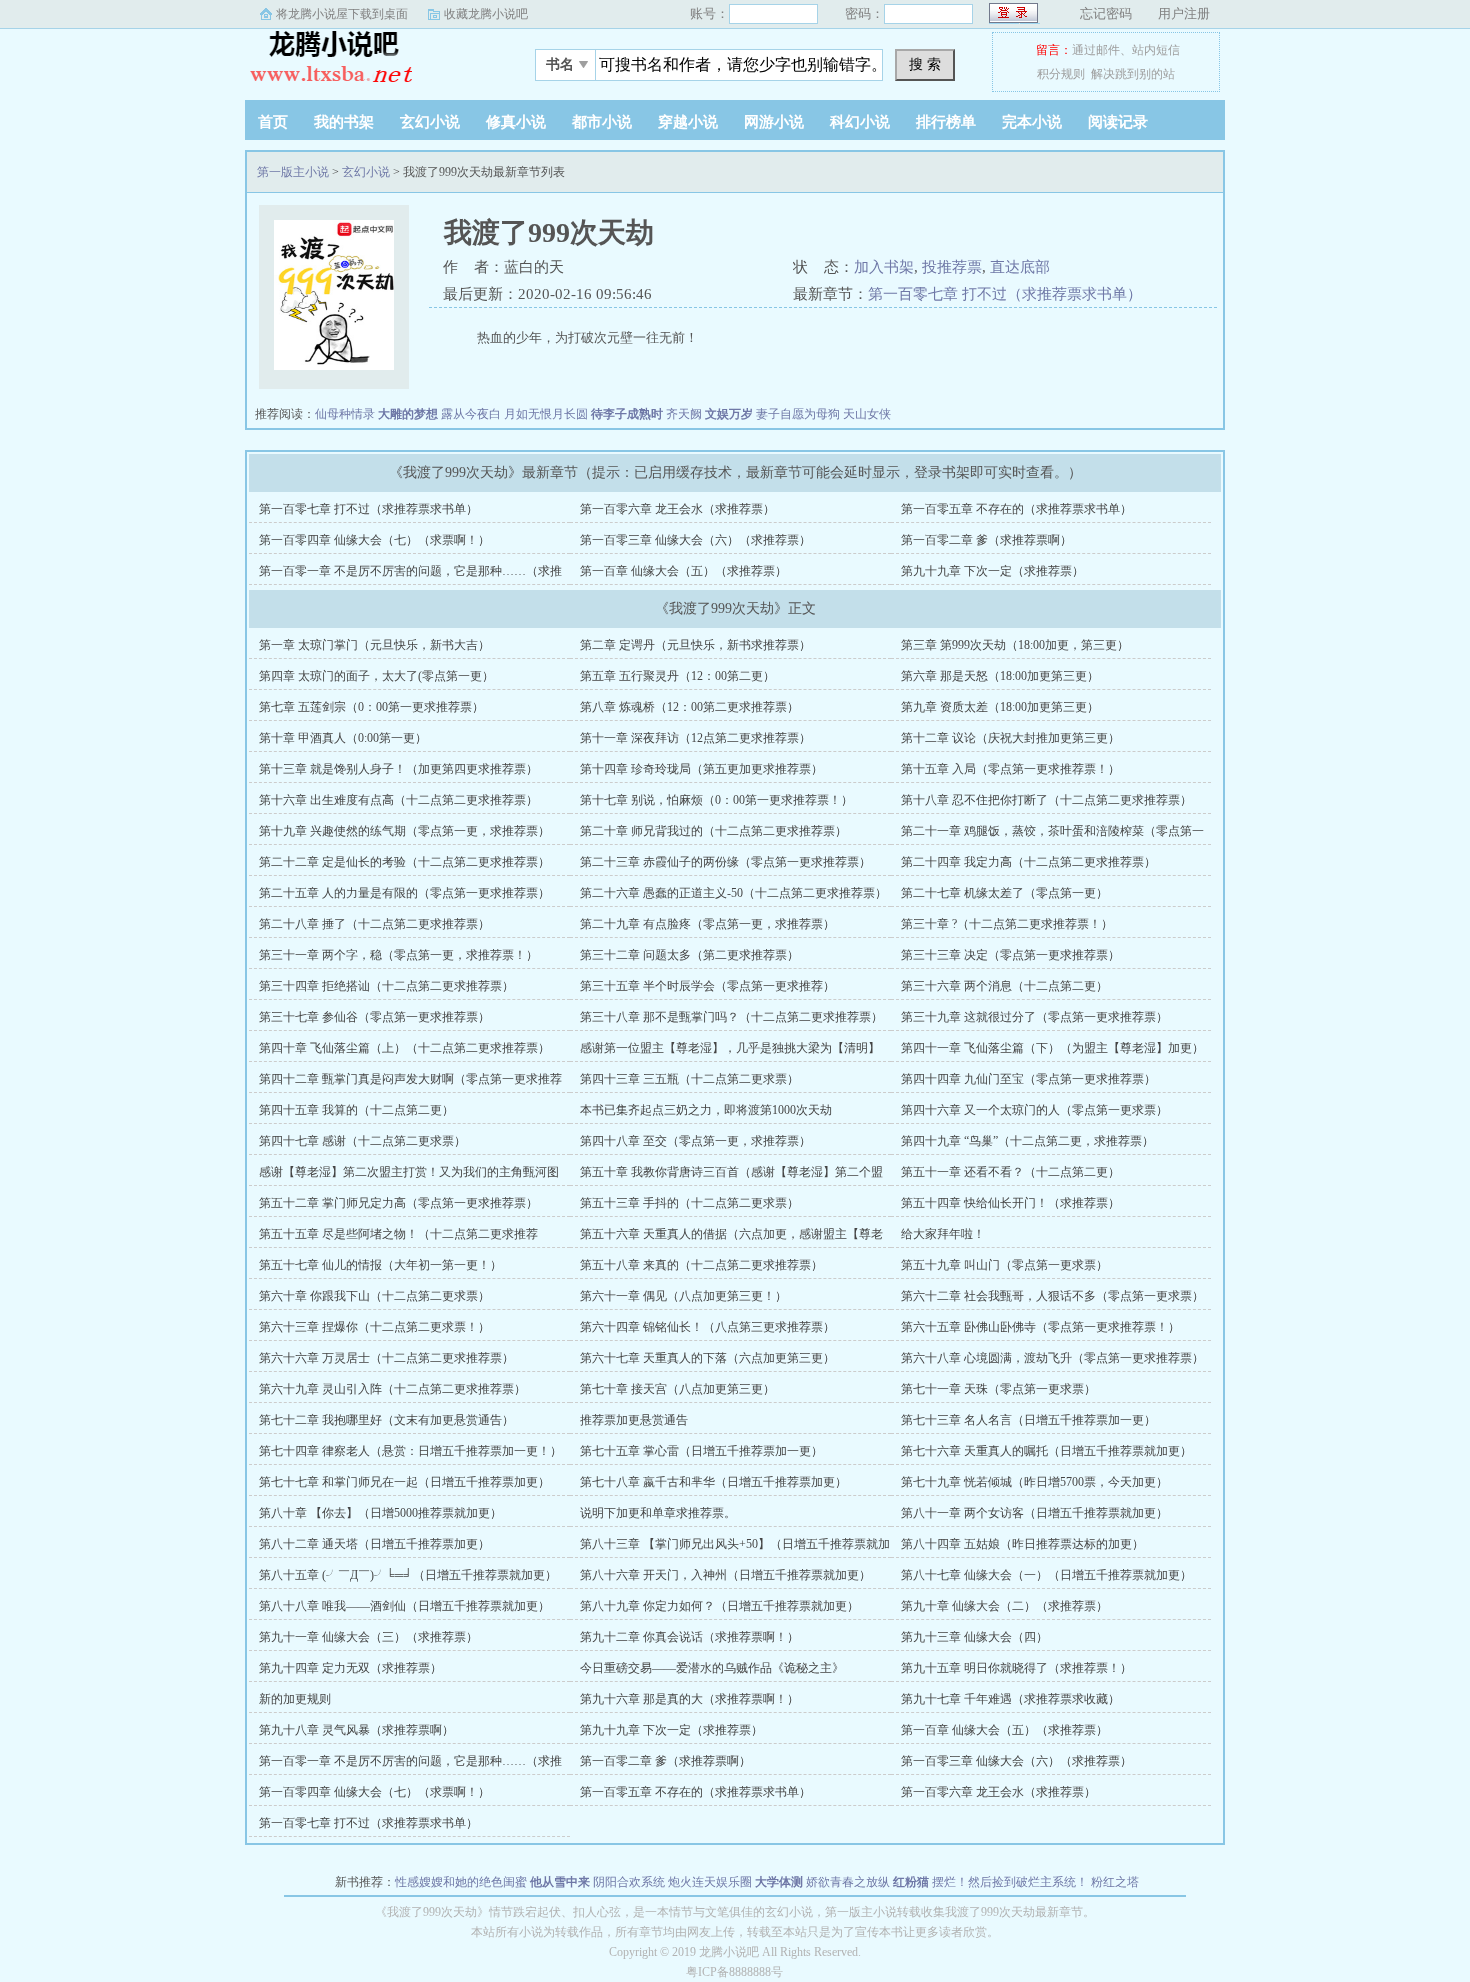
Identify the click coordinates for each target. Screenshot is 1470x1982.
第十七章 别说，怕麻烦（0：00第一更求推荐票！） (716, 800)
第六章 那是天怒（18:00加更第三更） (1000, 676)
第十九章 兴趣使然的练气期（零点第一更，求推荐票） (404, 831)
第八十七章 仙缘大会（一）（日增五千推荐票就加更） (1046, 1575)
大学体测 (779, 1882)
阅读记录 (1118, 122)
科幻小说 (860, 122)
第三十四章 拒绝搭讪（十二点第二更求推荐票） (386, 986)
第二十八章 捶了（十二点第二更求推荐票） (374, 924)
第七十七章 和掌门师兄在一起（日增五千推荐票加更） (404, 1482)
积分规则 (1061, 74)
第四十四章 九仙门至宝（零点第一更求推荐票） (1028, 1079)
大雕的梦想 (408, 414)
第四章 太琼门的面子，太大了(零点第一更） (376, 676)
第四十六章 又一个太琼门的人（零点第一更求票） (1034, 1110)
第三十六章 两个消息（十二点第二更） (1004, 986)
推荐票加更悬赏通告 (634, 1420)
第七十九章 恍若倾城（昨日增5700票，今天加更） (1034, 1482)
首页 (273, 122)
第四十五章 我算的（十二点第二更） (356, 1110)
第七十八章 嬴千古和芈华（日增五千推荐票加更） (713, 1482)
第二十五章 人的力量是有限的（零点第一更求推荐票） (404, 893)
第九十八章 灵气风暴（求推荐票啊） (356, 1730)
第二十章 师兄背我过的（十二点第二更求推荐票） (713, 831)
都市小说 (602, 122)
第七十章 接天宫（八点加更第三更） (677, 1389)
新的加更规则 (295, 1699)
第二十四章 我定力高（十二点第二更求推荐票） (1028, 862)
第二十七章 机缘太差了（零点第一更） (1004, 893)
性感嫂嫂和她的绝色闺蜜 (461, 1882)
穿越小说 (688, 122)
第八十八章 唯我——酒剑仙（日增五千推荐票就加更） (404, 1606)
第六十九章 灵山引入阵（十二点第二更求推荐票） (392, 1389)
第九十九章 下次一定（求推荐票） (992, 571)
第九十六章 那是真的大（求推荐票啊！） (689, 1699)
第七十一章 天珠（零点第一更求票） (998, 1389)
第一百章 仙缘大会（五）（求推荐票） (683, 571)
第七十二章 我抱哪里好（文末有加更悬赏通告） (386, 1420)
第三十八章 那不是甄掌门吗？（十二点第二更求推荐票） (731, 1017)
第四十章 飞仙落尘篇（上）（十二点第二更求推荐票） (404, 1048)
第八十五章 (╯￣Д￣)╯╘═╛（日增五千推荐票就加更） (408, 1575)
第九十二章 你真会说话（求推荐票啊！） (689, 1637)
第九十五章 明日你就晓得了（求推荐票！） (1016, 1668)
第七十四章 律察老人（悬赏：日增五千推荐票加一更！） (410, 1451)
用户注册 (1184, 13)
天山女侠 (867, 414)
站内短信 (1156, 50)
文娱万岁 (729, 414)
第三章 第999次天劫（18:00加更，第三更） (1015, 645)
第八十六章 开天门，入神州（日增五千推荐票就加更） (725, 1575)
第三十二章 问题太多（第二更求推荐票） (689, 955)
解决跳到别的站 (1133, 74)
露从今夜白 (471, 414)
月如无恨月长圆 (546, 414)
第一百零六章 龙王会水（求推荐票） (677, 509)
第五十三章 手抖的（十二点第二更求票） (689, 1203)
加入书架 (884, 267)
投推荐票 (952, 267)
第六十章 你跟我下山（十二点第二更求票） (374, 1296)
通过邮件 (1096, 50)
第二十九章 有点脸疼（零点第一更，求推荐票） (707, 924)
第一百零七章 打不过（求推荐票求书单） (1005, 294)
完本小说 (1032, 122)
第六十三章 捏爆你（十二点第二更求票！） (374, 1327)
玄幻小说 (430, 122)
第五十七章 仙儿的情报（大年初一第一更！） (380, 1265)
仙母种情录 (345, 414)
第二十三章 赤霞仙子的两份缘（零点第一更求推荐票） (725, 862)
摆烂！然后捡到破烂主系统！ (1010, 1882)
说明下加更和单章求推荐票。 (658, 1513)
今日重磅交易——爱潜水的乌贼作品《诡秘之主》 (712, 1668)
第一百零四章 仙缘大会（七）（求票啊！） (374, 540)
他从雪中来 (560, 1882)
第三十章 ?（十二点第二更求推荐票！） (1007, 924)
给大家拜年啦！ (943, 1234)
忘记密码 (1106, 13)
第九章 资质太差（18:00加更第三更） (1000, 707)
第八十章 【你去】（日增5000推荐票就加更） (380, 1513)
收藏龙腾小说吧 (486, 14)
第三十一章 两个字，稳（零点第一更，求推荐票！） (398, 955)
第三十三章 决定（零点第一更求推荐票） (1010, 955)
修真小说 (516, 122)
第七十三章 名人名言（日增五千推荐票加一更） (1028, 1420)
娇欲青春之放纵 (848, 1882)
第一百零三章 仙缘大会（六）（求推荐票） (695, 540)
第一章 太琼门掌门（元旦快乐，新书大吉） (374, 645)
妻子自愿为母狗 (798, 414)
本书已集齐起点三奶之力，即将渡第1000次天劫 (706, 1110)
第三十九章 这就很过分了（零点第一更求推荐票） (1034, 1017)
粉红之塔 (1115, 1882)
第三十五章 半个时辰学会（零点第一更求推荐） (707, 986)
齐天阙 (684, 414)
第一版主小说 (370, 59)
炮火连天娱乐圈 (710, 1882)
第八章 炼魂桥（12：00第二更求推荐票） (689, 707)
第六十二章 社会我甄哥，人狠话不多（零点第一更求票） (1052, 1296)
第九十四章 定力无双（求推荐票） (350, 1668)
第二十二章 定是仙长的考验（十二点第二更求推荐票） (404, 862)
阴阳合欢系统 (629, 1882)
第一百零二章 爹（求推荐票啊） (986, 540)
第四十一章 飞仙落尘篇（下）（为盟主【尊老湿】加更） (1052, 1048)
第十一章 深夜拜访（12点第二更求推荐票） (695, 738)
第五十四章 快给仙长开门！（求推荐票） (1010, 1203)
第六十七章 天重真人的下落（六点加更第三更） (707, 1358)
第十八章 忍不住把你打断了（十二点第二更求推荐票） (1046, 800)
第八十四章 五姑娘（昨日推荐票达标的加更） (1022, 1544)
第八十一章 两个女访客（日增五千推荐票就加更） (1034, 1513)
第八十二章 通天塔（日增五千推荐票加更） (374, 1544)
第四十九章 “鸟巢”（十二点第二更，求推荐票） (1027, 1141)
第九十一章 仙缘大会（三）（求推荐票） (368, 1637)
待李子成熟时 (627, 414)
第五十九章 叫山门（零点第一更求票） (1004, 1265)
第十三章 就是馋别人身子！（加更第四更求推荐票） (398, 769)
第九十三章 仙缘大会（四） (974, 1637)
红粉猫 (911, 1882)
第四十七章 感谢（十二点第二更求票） (362, 1141)
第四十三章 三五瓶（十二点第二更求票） (689, 1079)
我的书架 (344, 122)
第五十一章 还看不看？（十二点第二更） (1010, 1172)
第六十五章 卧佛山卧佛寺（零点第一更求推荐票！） (1040, 1327)
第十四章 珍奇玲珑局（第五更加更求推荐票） (701, 769)
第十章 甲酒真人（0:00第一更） (343, 738)
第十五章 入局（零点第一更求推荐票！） (1010, 769)
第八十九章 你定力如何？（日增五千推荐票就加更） (719, 1606)
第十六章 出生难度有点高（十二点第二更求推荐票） (398, 800)
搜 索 (925, 64)
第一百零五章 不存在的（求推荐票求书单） (1016, 509)
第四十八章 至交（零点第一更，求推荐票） (695, 1141)
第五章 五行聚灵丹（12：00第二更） (677, 676)
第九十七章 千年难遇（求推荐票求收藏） (1010, 1699)
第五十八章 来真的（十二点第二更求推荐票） (701, 1265)
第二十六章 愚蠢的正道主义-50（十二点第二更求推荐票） (733, 893)
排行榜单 (946, 122)
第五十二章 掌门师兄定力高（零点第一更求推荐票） (398, 1203)
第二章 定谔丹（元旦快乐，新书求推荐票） (695, 645)
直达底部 (1020, 267)
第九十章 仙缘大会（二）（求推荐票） (1004, 1606)
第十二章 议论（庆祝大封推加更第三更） (1010, 738)
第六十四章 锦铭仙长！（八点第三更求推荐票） (707, 1327)
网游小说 (774, 122)
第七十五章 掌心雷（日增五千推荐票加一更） (701, 1451)
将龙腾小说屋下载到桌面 (342, 14)
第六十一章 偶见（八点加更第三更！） (683, 1296)
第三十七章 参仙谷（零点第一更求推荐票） (374, 1017)
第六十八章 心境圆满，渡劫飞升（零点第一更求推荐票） (1052, 1358)
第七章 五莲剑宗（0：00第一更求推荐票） (371, 707)
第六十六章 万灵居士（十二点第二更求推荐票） (386, 1358)
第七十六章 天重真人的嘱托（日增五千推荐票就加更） (1046, 1451)
